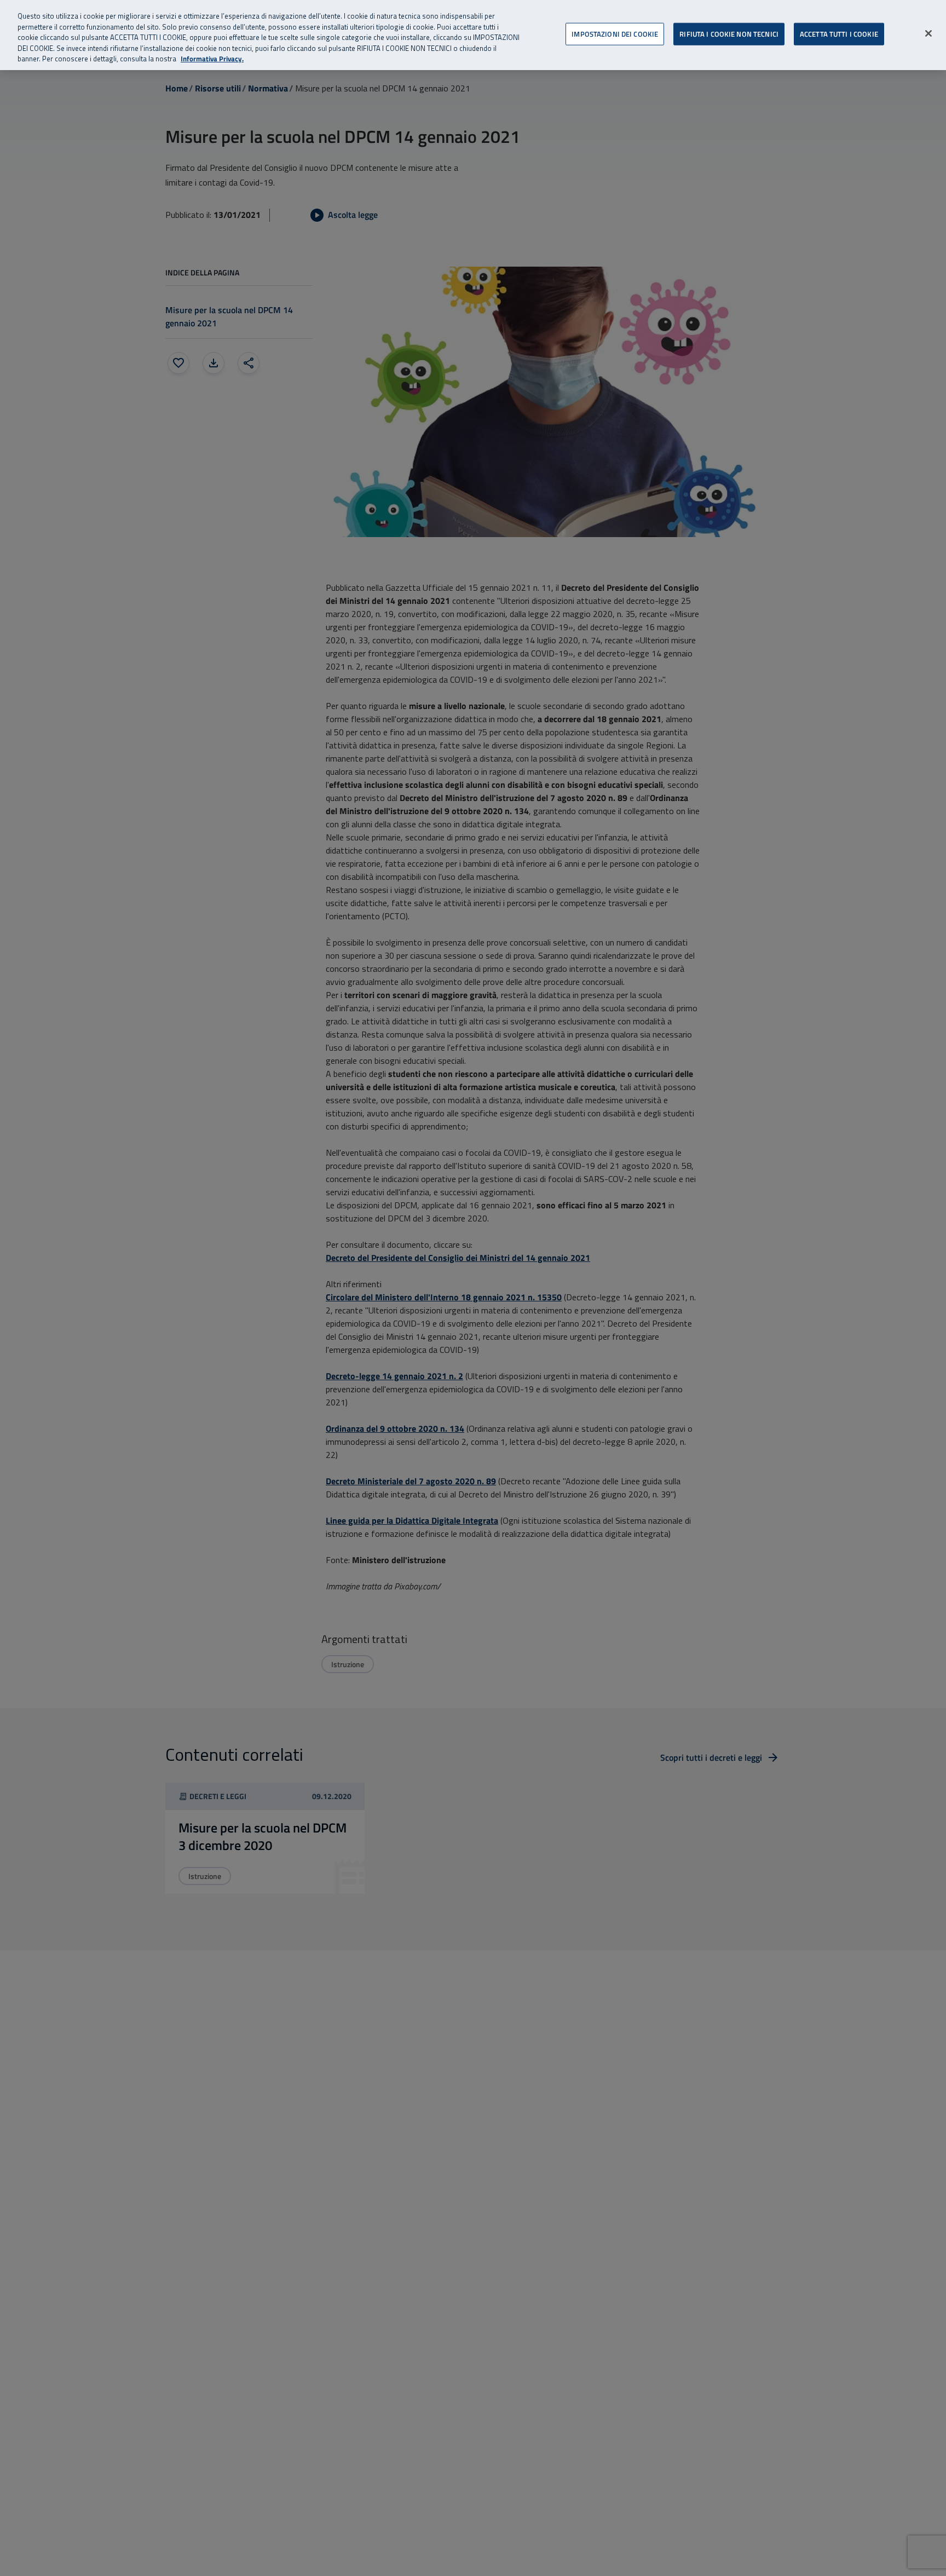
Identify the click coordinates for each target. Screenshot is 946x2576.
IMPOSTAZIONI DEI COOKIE (615, 33)
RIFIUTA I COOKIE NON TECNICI (729, 33)
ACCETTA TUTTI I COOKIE (839, 33)
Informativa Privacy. (212, 59)
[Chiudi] (928, 33)
